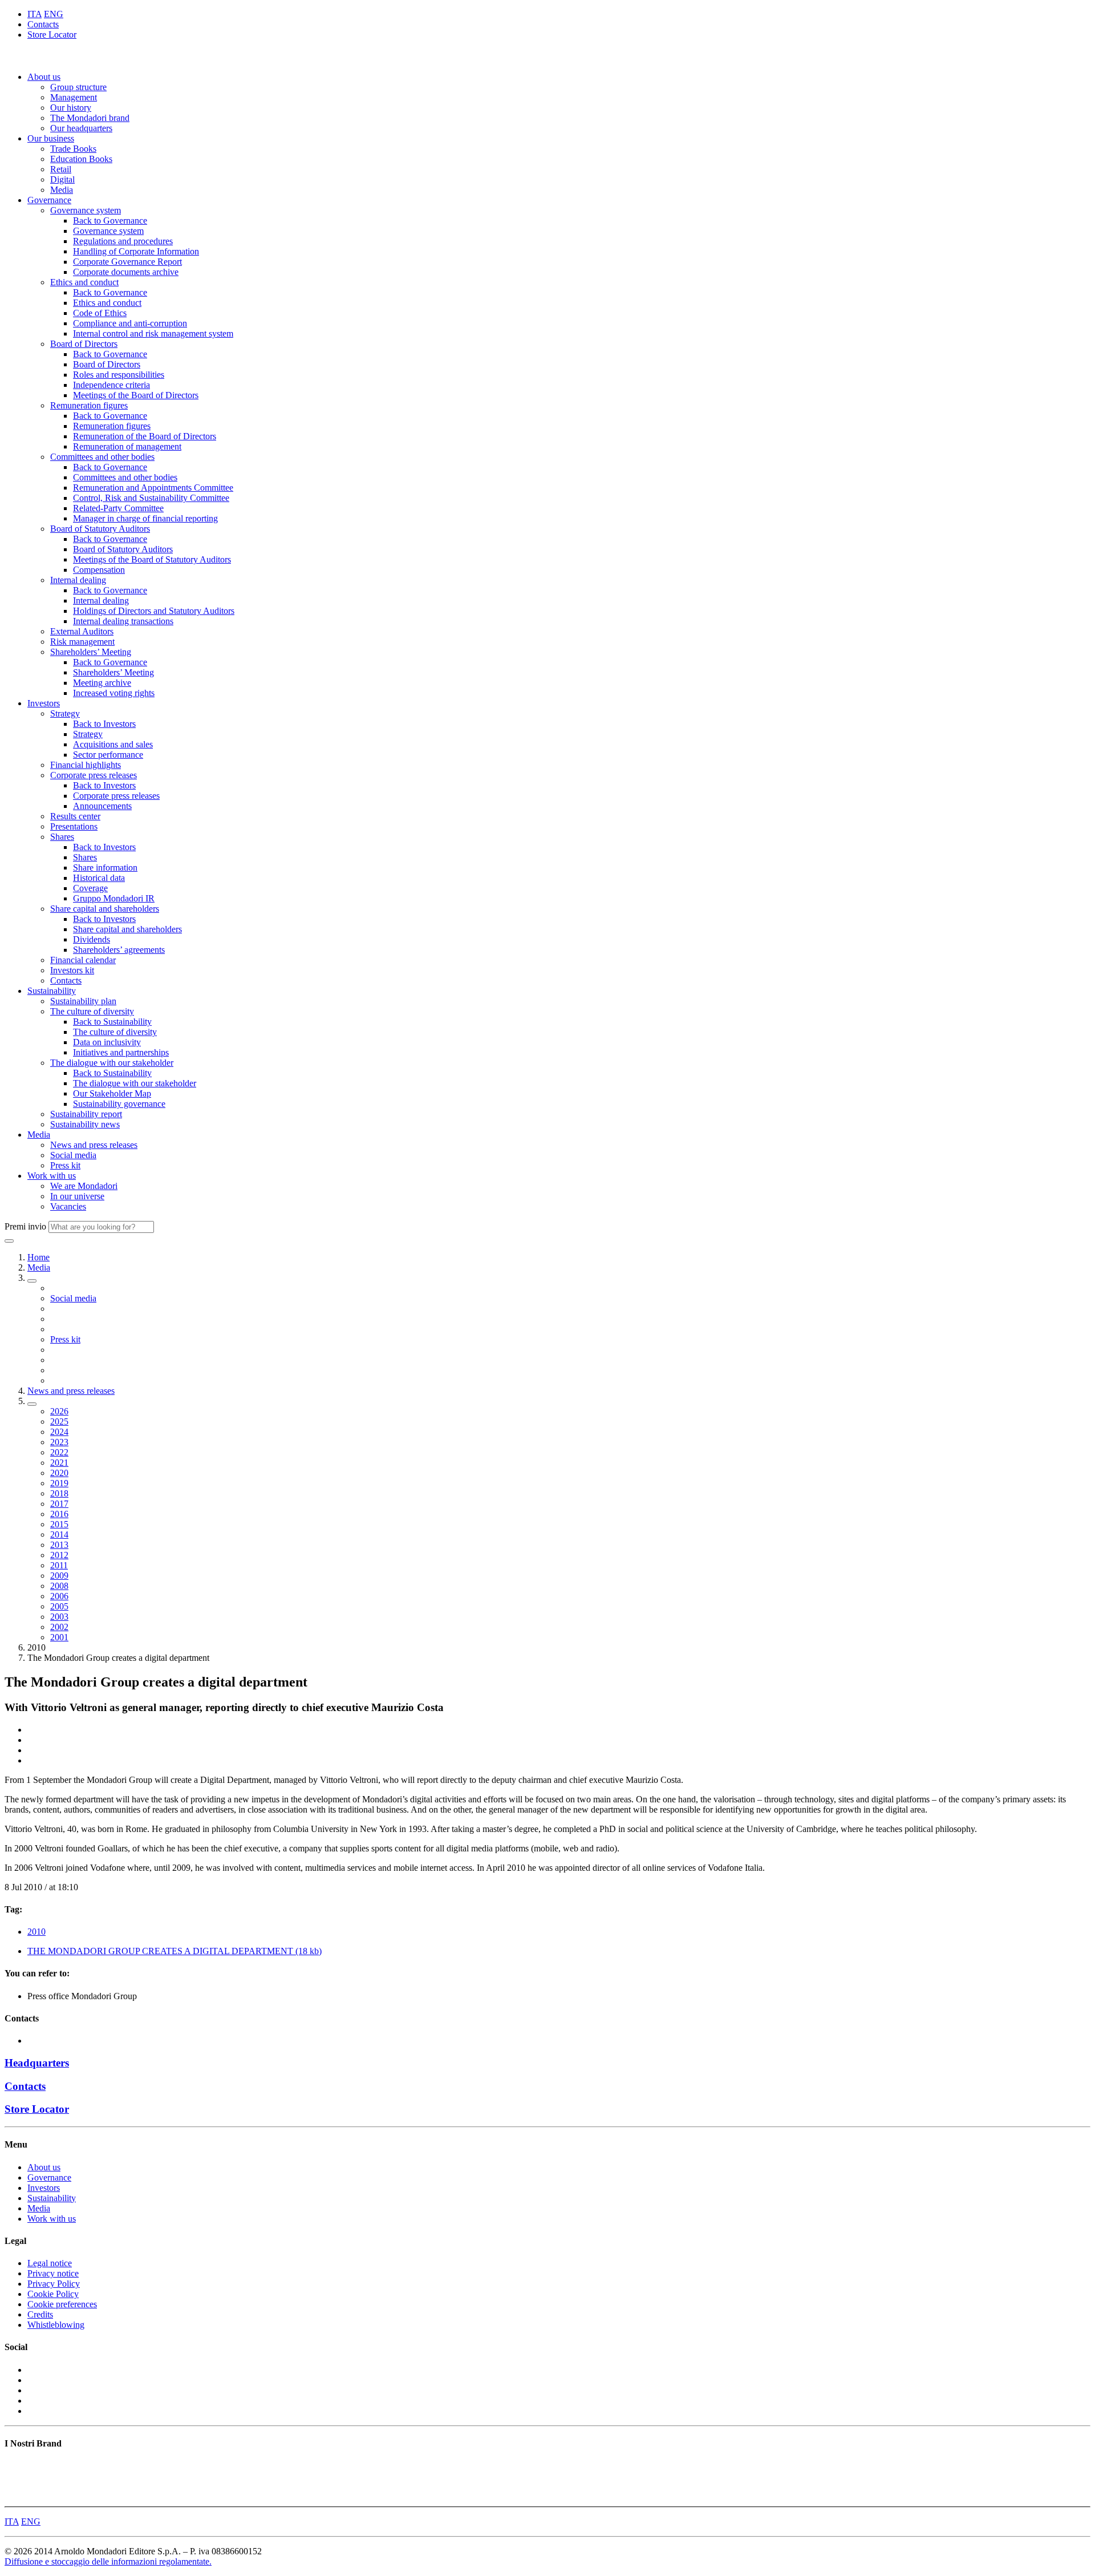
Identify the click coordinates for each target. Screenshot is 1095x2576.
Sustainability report (86, 1114)
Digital (62, 179)
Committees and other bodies (102, 457)
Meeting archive (102, 683)
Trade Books (73, 149)
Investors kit (72, 970)
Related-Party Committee (118, 508)
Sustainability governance (119, 1104)
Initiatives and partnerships (121, 1052)
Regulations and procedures (123, 241)
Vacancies (68, 1206)
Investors (44, 703)
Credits (40, 2314)
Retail (61, 169)
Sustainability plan (83, 1001)
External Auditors (82, 631)
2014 (59, 1534)
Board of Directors (84, 344)
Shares (62, 837)
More (14, 2496)
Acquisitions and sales (113, 744)
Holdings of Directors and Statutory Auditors (154, 611)
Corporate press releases (94, 775)
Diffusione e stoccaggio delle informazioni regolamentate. (108, 2561)
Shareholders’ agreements (119, 950)
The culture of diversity (92, 1011)
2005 (59, 1606)
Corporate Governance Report (127, 262)
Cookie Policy (53, 2294)
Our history (71, 108)
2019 (59, 1483)
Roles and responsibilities (119, 375)
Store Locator (52, 35)
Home (38, 1257)
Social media (73, 1155)
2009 (59, 1576)
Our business (51, 138)
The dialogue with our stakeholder (112, 1063)
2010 (36, 1932)
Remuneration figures (89, 405)
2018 (59, 1493)
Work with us (52, 1176)
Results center (75, 816)
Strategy (65, 713)
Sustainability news (85, 1124)
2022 (59, 1452)
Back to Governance (110, 221)
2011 (59, 1565)
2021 (59, 1463)
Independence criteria (111, 385)
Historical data (99, 878)
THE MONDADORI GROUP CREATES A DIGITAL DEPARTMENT (175, 1951)
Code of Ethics (100, 313)
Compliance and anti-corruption (130, 323)
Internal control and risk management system (153, 333)
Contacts (43, 24)
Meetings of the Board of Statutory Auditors (152, 559)
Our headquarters (81, 128)
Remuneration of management (127, 446)
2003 (59, 1617)
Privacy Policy (54, 2284)
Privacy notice (53, 2273)
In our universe (77, 1196)
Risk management (82, 642)
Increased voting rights (114, 693)
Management (74, 97)
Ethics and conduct (84, 282)
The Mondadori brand (90, 118)
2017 (59, 1504)
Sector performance (108, 755)
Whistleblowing (56, 2325)
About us (44, 77)
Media (62, 190)
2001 (59, 1637)
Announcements (102, 806)
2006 (59, 1596)
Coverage (90, 888)
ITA (35, 14)
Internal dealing (78, 580)
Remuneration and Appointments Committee (153, 488)
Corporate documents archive (126, 272)
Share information (105, 868)
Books (16, 2466)
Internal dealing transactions (123, 621)
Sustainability (52, 991)
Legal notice (50, 2263)
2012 (59, 1555)
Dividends (92, 939)
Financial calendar (83, 960)
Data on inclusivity (107, 1042)
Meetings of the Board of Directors (136, 395)
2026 (59, 1411)
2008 (59, 1586)
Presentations (74, 826)
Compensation (99, 570)
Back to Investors (104, 724)
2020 (59, 1473)
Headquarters (37, 2063)
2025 (59, 1422)
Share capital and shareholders (105, 909)
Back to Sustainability (112, 1022)
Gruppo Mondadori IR (114, 898)
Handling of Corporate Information (136, 251)
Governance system (86, 210)
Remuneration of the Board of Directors (145, 436)
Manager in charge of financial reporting (145, 518)
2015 (59, 1524)
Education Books (81, 159)
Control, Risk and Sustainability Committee (151, 498)
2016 (59, 1514)
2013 (59, 1545)
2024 (59, 1432)
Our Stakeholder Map (112, 1093)
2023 (59, 1442)
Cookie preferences (62, 2304)
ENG (54, 14)
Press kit (65, 1165)
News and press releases (94, 1145)
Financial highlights (86, 765)
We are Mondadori (84, 1186)
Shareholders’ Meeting (91, 652)
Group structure (78, 87)
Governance (49, 200)
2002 (59, 1627)
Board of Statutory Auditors (100, 529)
